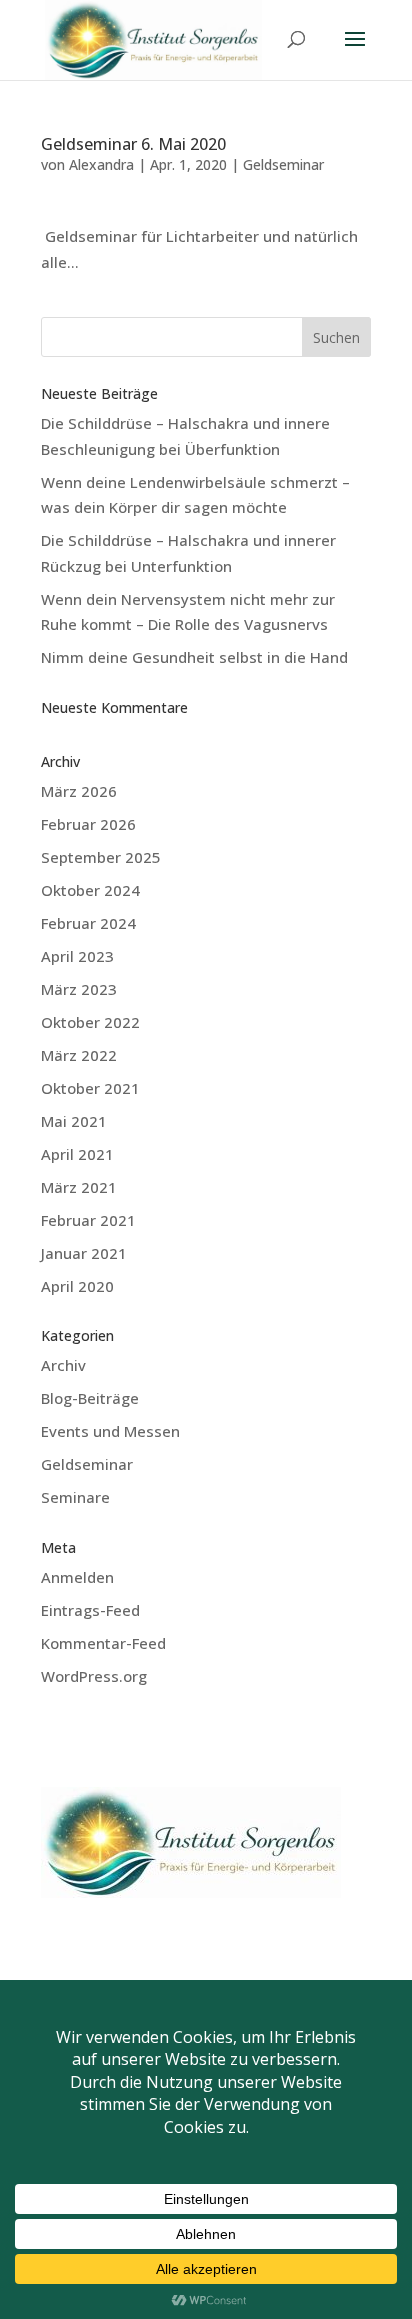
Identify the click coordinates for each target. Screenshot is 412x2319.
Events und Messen (110, 1431)
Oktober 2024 (90, 890)
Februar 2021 (88, 1220)
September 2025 (101, 857)
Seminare (75, 1497)
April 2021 (77, 1154)
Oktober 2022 (90, 1022)
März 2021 (79, 1187)
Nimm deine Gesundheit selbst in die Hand (194, 657)
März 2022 (79, 1055)
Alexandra (101, 164)
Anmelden (77, 1577)
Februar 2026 (88, 824)
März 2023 (79, 989)
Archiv (63, 1365)
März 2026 (79, 791)
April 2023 (77, 956)
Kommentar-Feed (103, 1643)
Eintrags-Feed (90, 1610)
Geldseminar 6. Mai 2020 (133, 144)
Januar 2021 (84, 1253)
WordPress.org (94, 1676)
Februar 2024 (88, 923)
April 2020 (77, 1286)
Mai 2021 (74, 1121)
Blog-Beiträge (90, 1398)
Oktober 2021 (90, 1088)
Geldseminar (283, 164)
